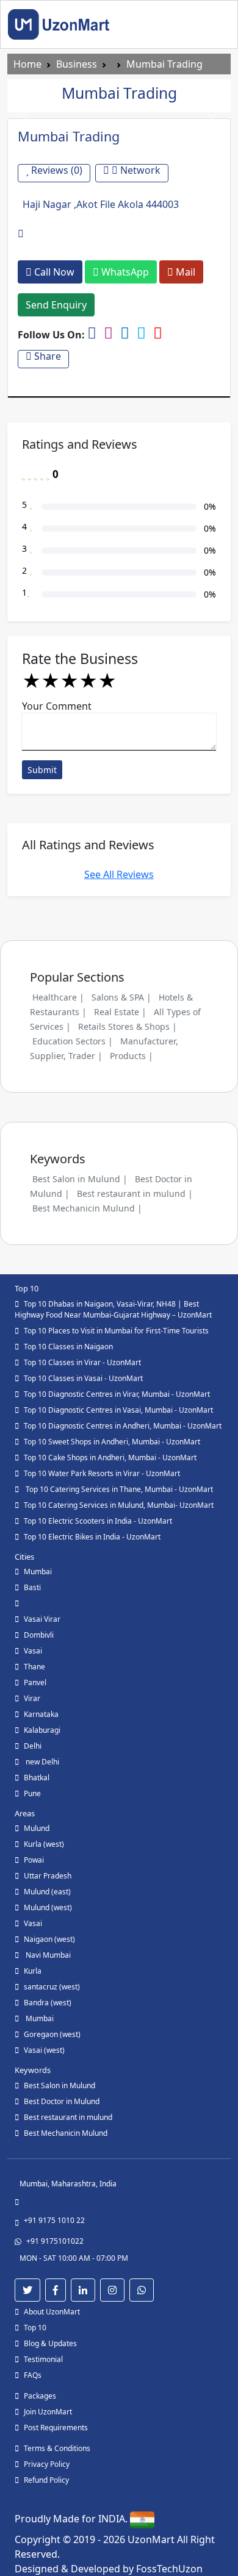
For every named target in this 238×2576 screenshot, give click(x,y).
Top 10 (35, 2328)
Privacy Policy (47, 2464)
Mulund (37, 1828)
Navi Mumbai (47, 1955)
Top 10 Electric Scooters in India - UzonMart (98, 1521)
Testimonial (43, 2359)
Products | (132, 1056)
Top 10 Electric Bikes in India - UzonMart (92, 1537)
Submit (42, 770)
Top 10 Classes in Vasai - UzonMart (83, 1378)
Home (27, 64)
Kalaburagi (42, 1730)
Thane (34, 1667)
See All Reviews (119, 874)
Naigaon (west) (49, 1939)
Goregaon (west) (52, 2034)
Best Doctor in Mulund (62, 2101)
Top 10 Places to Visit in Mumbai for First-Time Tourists (116, 1331)
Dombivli (39, 1635)
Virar (32, 1698)
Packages (40, 2396)
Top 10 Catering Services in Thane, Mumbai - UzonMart (118, 1489)
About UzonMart (52, 2312)
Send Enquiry (56, 305)
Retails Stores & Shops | (128, 1026)
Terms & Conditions (57, 2448)
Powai (34, 1860)
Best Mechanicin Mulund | (87, 1208)
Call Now (53, 272)
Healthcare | (58, 997)
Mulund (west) (48, 1907)
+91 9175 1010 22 (54, 2220)
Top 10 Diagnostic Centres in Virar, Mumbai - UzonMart (117, 1394)
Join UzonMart (48, 2412)
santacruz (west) (52, 1987)
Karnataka (41, 1714)
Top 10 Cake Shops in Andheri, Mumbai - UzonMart (110, 1457)
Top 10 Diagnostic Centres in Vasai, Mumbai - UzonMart (118, 1410)
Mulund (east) (47, 1892)
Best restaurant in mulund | (135, 1193)
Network (139, 170)
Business (77, 64)
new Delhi (41, 1762)
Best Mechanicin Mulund (66, 2133)
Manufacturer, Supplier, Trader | (104, 1048)
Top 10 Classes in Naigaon (68, 1347)
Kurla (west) (44, 1844)
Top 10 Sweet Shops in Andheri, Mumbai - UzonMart (112, 1442)
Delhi (33, 1746)
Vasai (33, 1651)
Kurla (33, 1971)
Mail (184, 272)
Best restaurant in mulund (68, 2117)
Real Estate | (120, 1012)
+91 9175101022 (55, 2241)
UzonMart (152, 2539)
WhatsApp (124, 272)
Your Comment (57, 706)
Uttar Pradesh (48, 1876)
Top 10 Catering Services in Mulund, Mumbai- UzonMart (119, 1505)
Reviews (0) (56, 170)
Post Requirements (56, 2428)
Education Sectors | (73, 1041)
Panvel (35, 1682)
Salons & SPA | (121, 997)
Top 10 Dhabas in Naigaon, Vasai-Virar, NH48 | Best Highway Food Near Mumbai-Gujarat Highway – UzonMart (113, 1309)
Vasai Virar (42, 1619)
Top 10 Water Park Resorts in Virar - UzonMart (102, 1473)
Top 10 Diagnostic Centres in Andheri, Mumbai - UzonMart (123, 1426)
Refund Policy (46, 2480)
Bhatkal (37, 1778)
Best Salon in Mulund (60, 2085)
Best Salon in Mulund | (80, 1179)
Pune (32, 1793)
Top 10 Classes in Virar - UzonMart (82, 1362)
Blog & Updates (50, 2343)
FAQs (33, 2375)
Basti (32, 1587)
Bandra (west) (48, 2003)
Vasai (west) (44, 2050)
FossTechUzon (169, 2569)
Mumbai (38, 1572)
